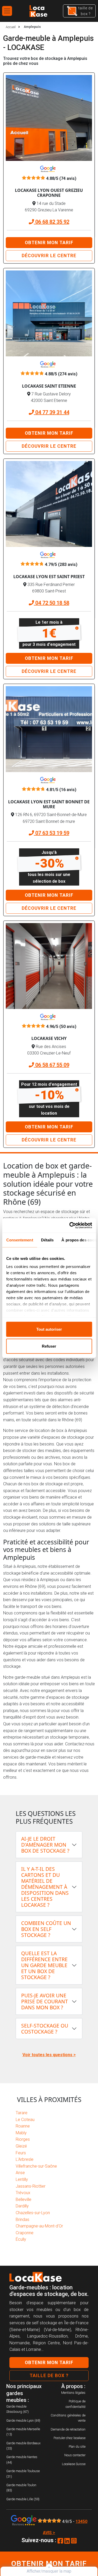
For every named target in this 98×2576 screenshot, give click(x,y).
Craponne (25, 2233)
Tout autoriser (49, 1329)
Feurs (21, 2153)
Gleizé (21, 2146)
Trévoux (23, 2193)
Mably (21, 2133)
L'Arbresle (25, 2159)
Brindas (22, 2220)
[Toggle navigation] (7, 11)
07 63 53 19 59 (52, 833)
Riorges (23, 2139)
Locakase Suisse (74, 2464)
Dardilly (22, 2206)
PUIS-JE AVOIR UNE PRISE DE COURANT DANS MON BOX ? (45, 2001)
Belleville (24, 2199)
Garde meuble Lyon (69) (23, 2420)
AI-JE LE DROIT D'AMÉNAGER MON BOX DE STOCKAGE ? (45, 1845)
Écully (21, 2239)
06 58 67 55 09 (52, 1065)
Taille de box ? (49, 2376)
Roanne (23, 2126)
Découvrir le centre (49, 256)
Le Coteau (25, 2120)
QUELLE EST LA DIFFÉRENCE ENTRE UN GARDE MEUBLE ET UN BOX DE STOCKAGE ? (44, 1965)
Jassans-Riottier (31, 2186)
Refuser (49, 1346)
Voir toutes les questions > (49, 2055)
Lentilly (22, 2179)
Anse (20, 2173)
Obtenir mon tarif (49, 243)
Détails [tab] (47, 1240)
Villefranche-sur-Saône (36, 2166)
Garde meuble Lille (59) (23, 2499)
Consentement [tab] (19, 1240)
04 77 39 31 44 (52, 412)
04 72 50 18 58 (52, 603)
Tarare (22, 2113)
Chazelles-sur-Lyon (33, 2213)
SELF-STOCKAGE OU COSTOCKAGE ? (45, 2029)
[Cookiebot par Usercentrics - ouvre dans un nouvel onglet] (70, 1226)
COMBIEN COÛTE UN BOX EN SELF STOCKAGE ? (46, 1929)
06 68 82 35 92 (52, 222)
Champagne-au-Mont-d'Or (39, 2226)
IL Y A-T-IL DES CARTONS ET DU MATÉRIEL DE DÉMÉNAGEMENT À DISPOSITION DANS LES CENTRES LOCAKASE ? (45, 1887)
